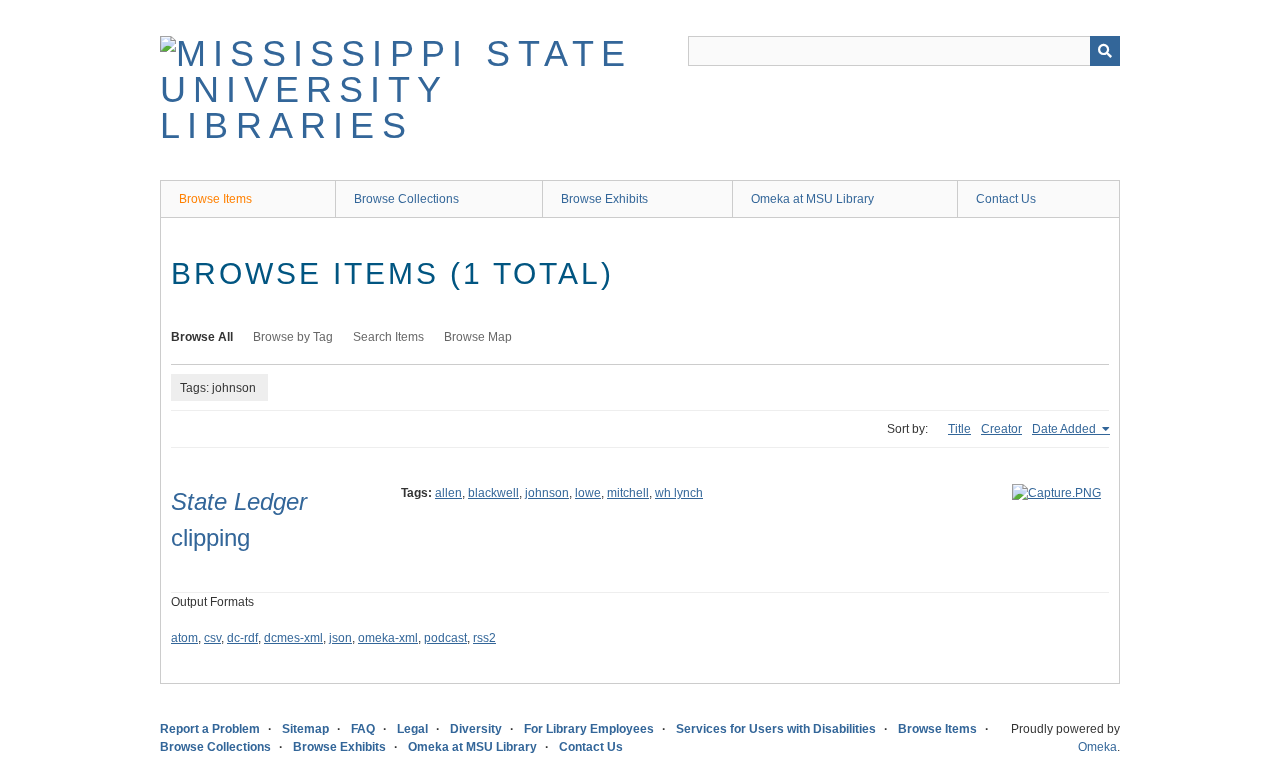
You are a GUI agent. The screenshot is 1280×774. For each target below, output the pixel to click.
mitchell (628, 493)
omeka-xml (388, 638)
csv (212, 638)
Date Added (1065, 429)
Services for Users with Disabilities (776, 729)
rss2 (484, 638)
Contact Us (1006, 199)
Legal (412, 729)
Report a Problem (210, 729)
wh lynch (679, 493)
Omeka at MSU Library (812, 199)
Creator (1001, 429)
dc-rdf (242, 638)
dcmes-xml (293, 638)
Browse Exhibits (604, 199)
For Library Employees (589, 729)
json (340, 638)
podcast (445, 638)
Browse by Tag (293, 337)
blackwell (493, 493)
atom (184, 638)
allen (448, 493)
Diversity (476, 729)
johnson (547, 493)
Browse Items (215, 199)
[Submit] (1105, 51)
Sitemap (305, 729)
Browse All (202, 337)
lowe (588, 493)
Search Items (388, 337)
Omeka (1097, 747)
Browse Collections (406, 199)
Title (959, 429)
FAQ (363, 729)
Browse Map (478, 337)
